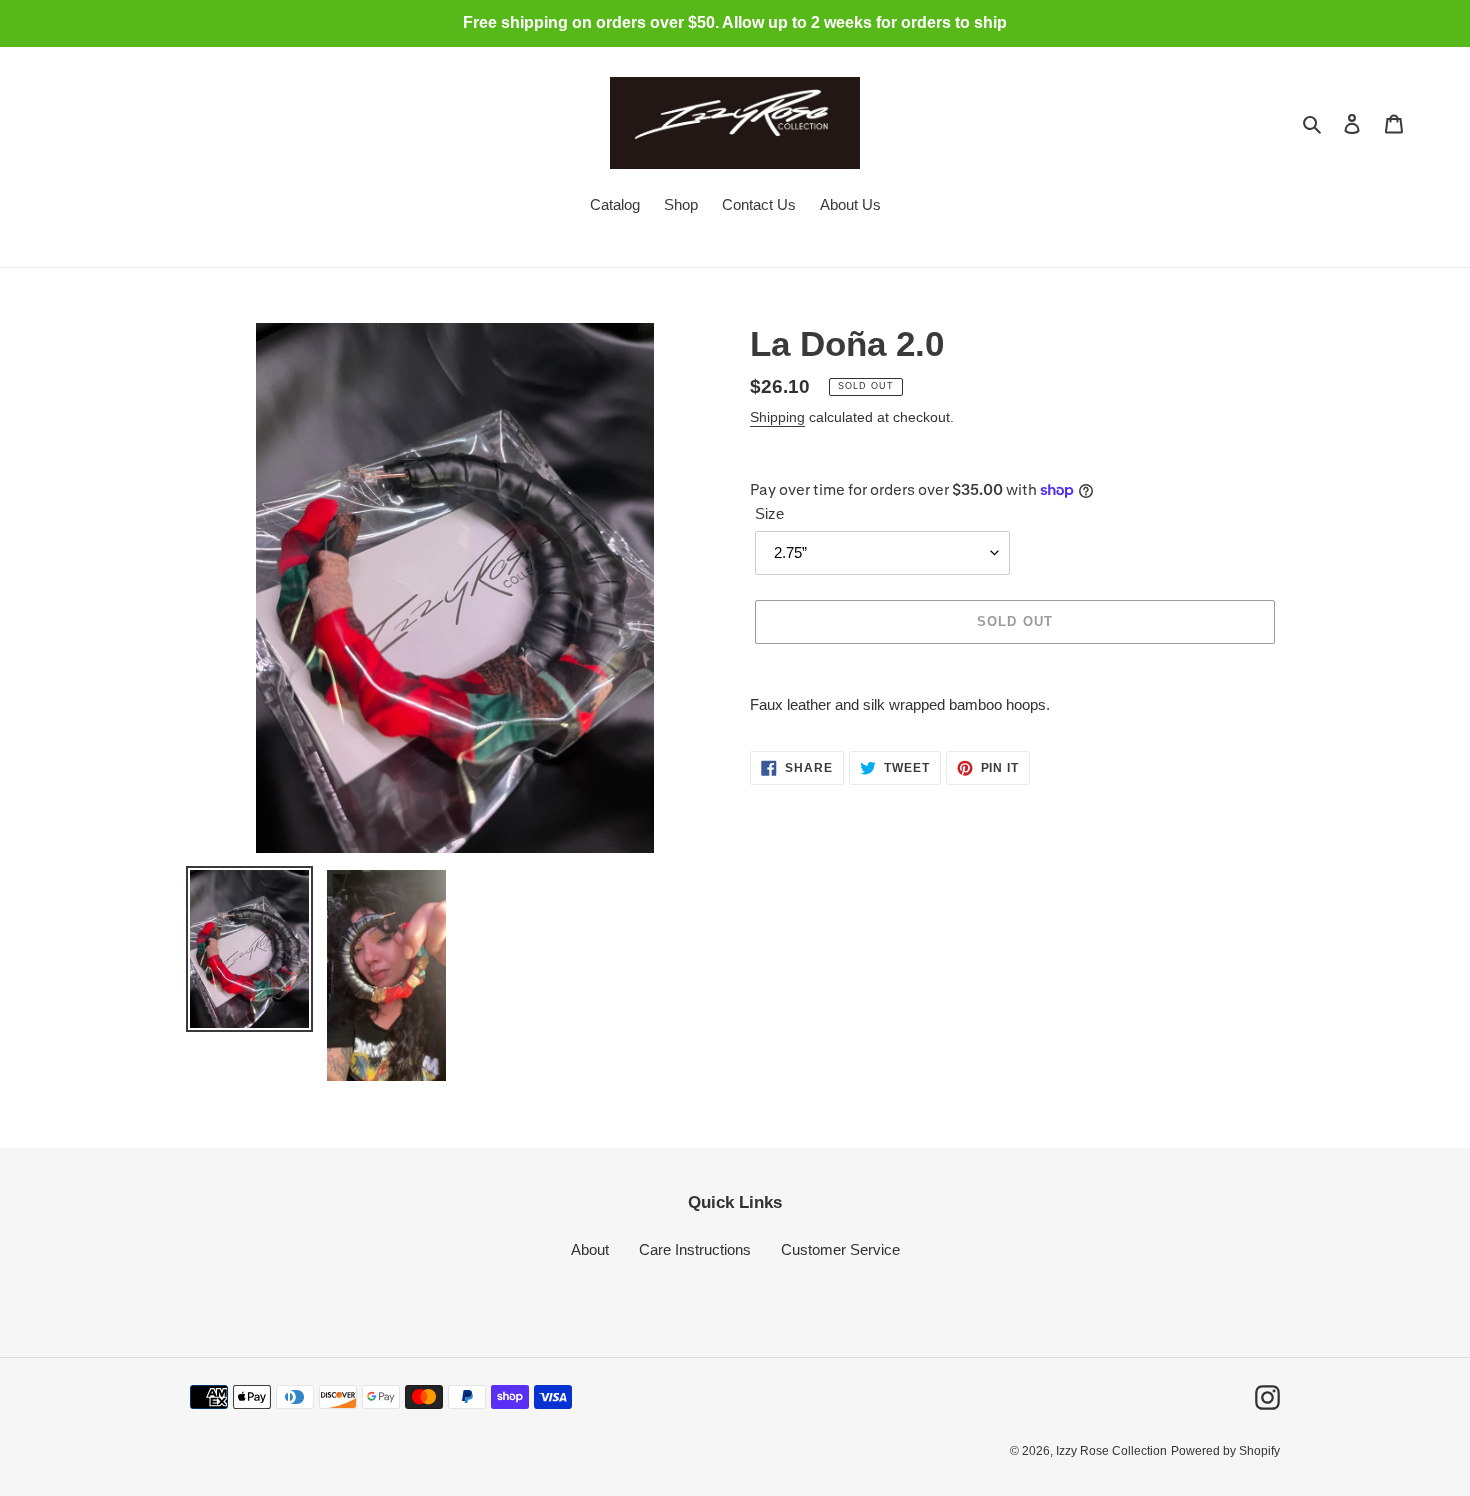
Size (769, 513)
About (590, 1249)
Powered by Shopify (1225, 1451)
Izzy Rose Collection (1111, 1451)
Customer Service (840, 1249)
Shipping (777, 417)
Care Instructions (695, 1249)
